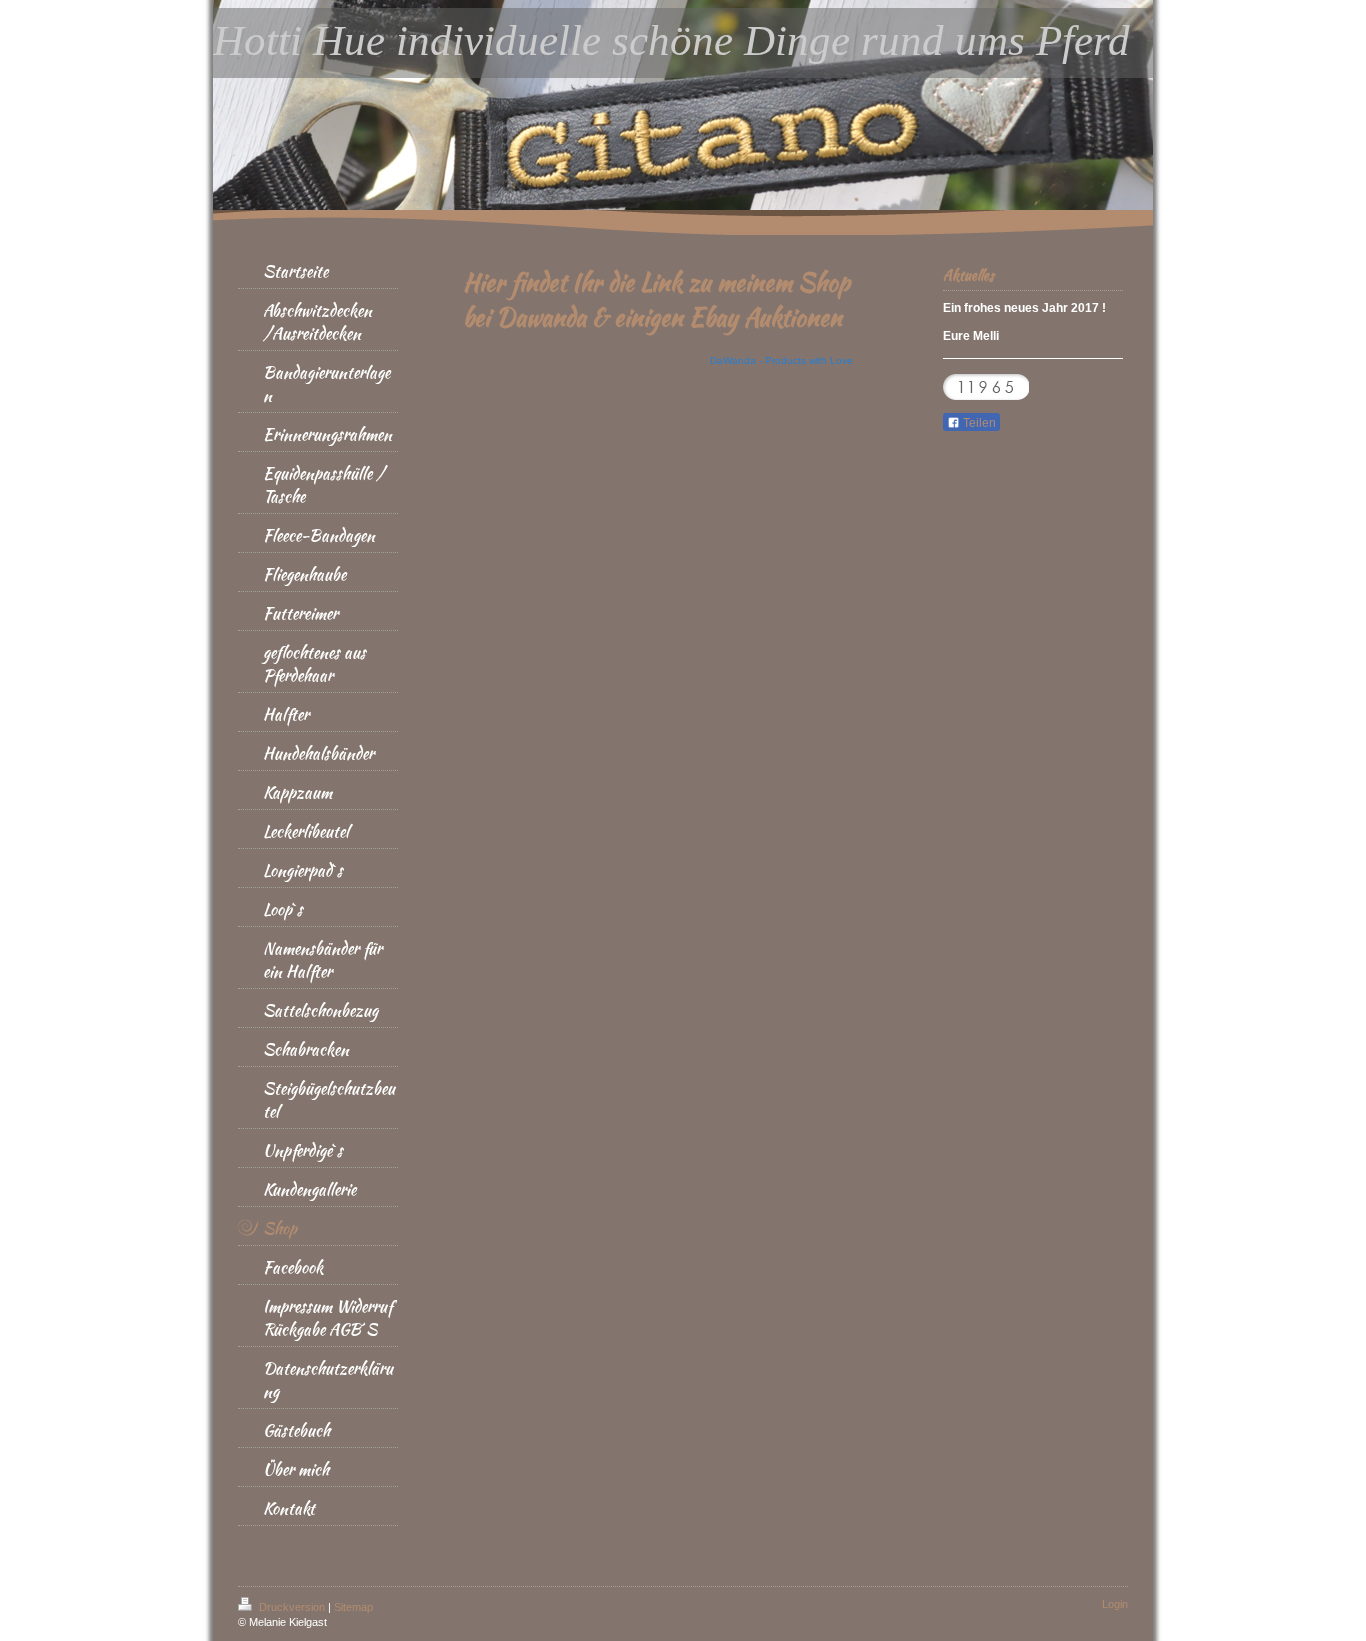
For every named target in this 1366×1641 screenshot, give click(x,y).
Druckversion (292, 1607)
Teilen (978, 423)
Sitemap (353, 1607)
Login (1115, 1604)
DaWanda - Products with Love (781, 360)
